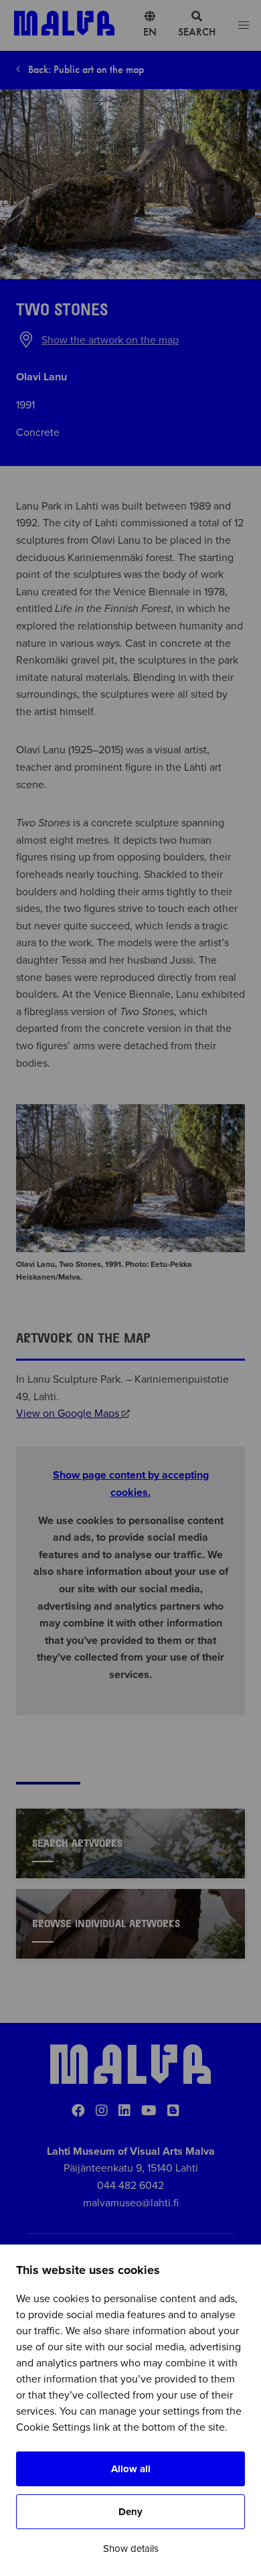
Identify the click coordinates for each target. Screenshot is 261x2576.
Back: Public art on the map (85, 69)
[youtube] (149, 2111)
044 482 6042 (130, 2186)
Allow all (131, 2469)
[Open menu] (244, 26)
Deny (130, 2512)
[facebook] (78, 2111)
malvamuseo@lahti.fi (131, 2203)
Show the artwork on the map (110, 340)
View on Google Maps (69, 1414)
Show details (131, 2549)
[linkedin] (124, 2111)
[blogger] (173, 2111)
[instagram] (102, 2111)
